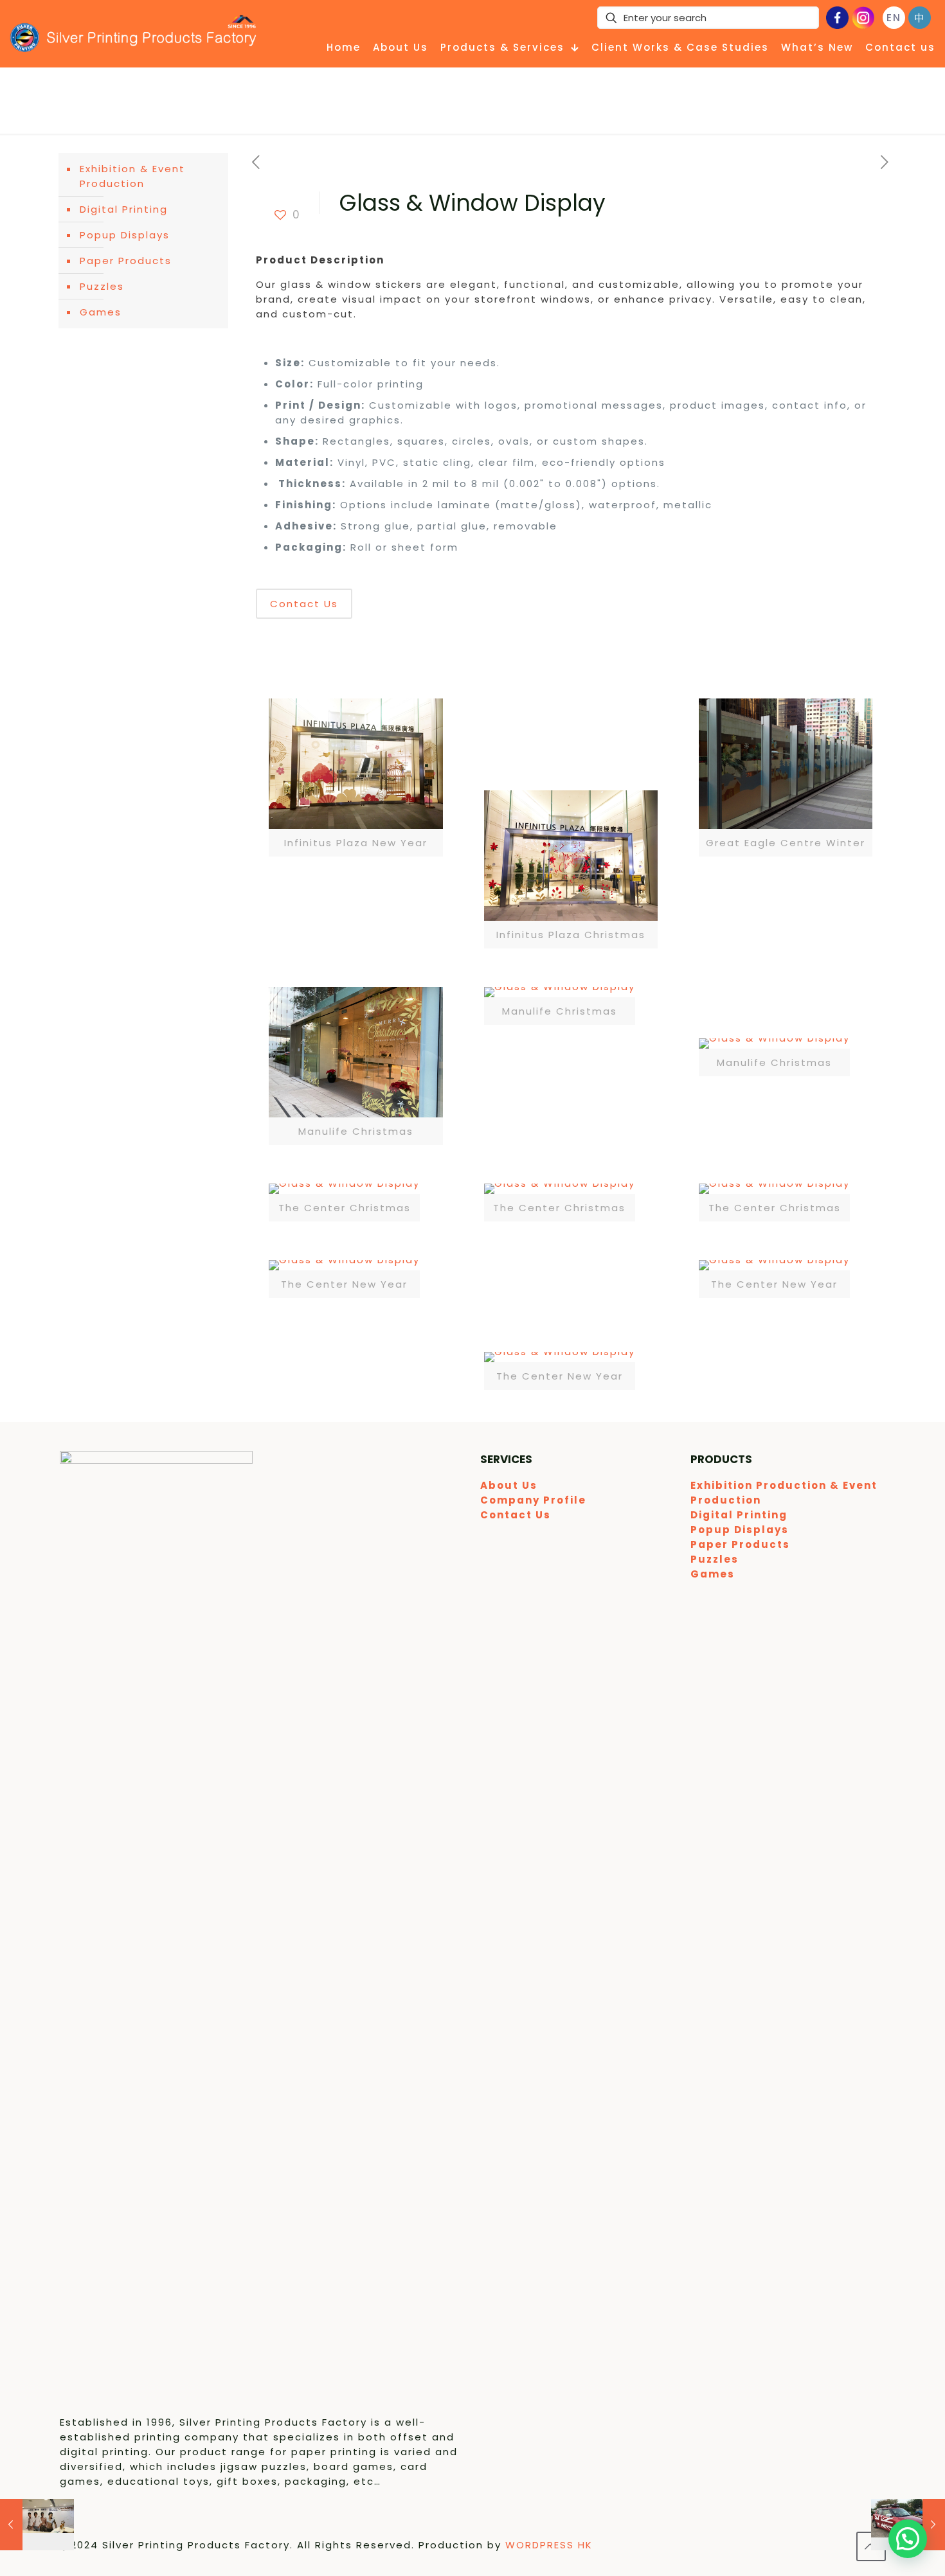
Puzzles (102, 286)
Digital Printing (124, 209)
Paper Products (126, 261)
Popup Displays (125, 235)
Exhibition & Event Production (132, 176)
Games (101, 312)
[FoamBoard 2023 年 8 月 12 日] (37, 2525)
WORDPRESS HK (549, 2545)
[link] (355, 777)
